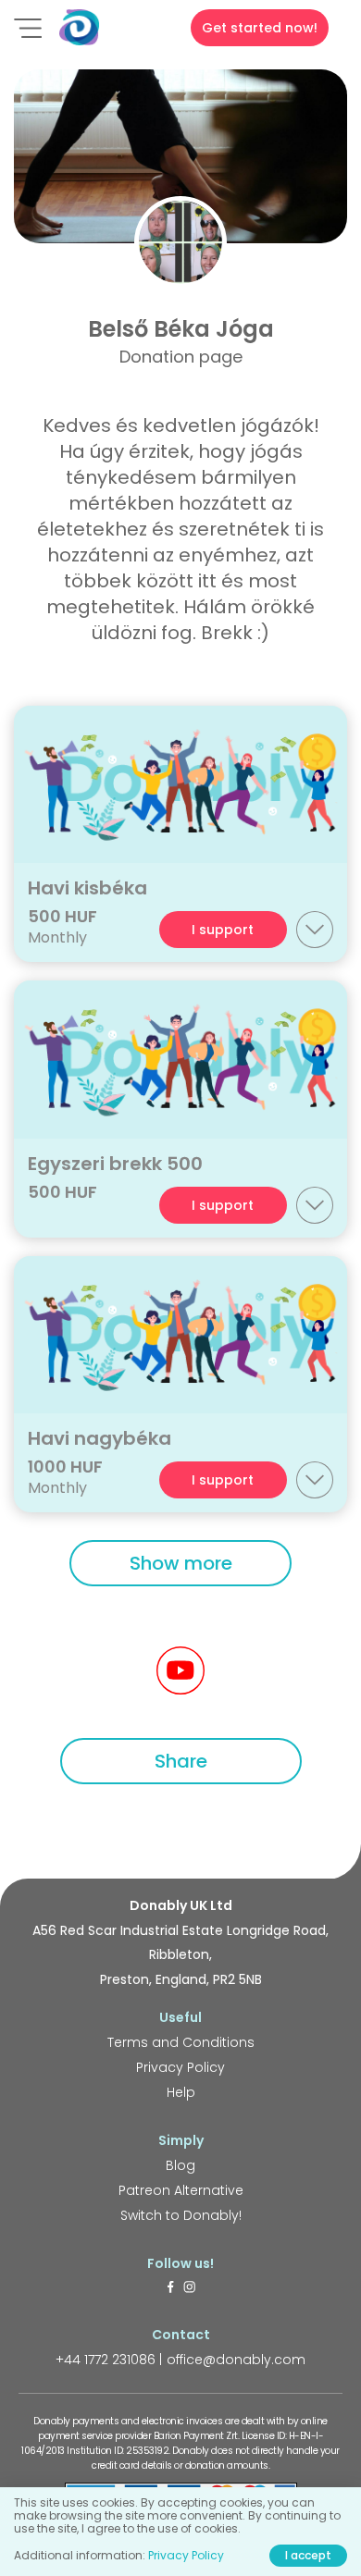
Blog (180, 2165)
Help (181, 2092)
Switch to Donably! (181, 2215)
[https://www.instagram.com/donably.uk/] (190, 2288)
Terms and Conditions (181, 2042)
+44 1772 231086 (106, 2360)
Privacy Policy (180, 2067)
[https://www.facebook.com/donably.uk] (170, 2288)
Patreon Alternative (181, 2190)
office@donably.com (236, 2360)
